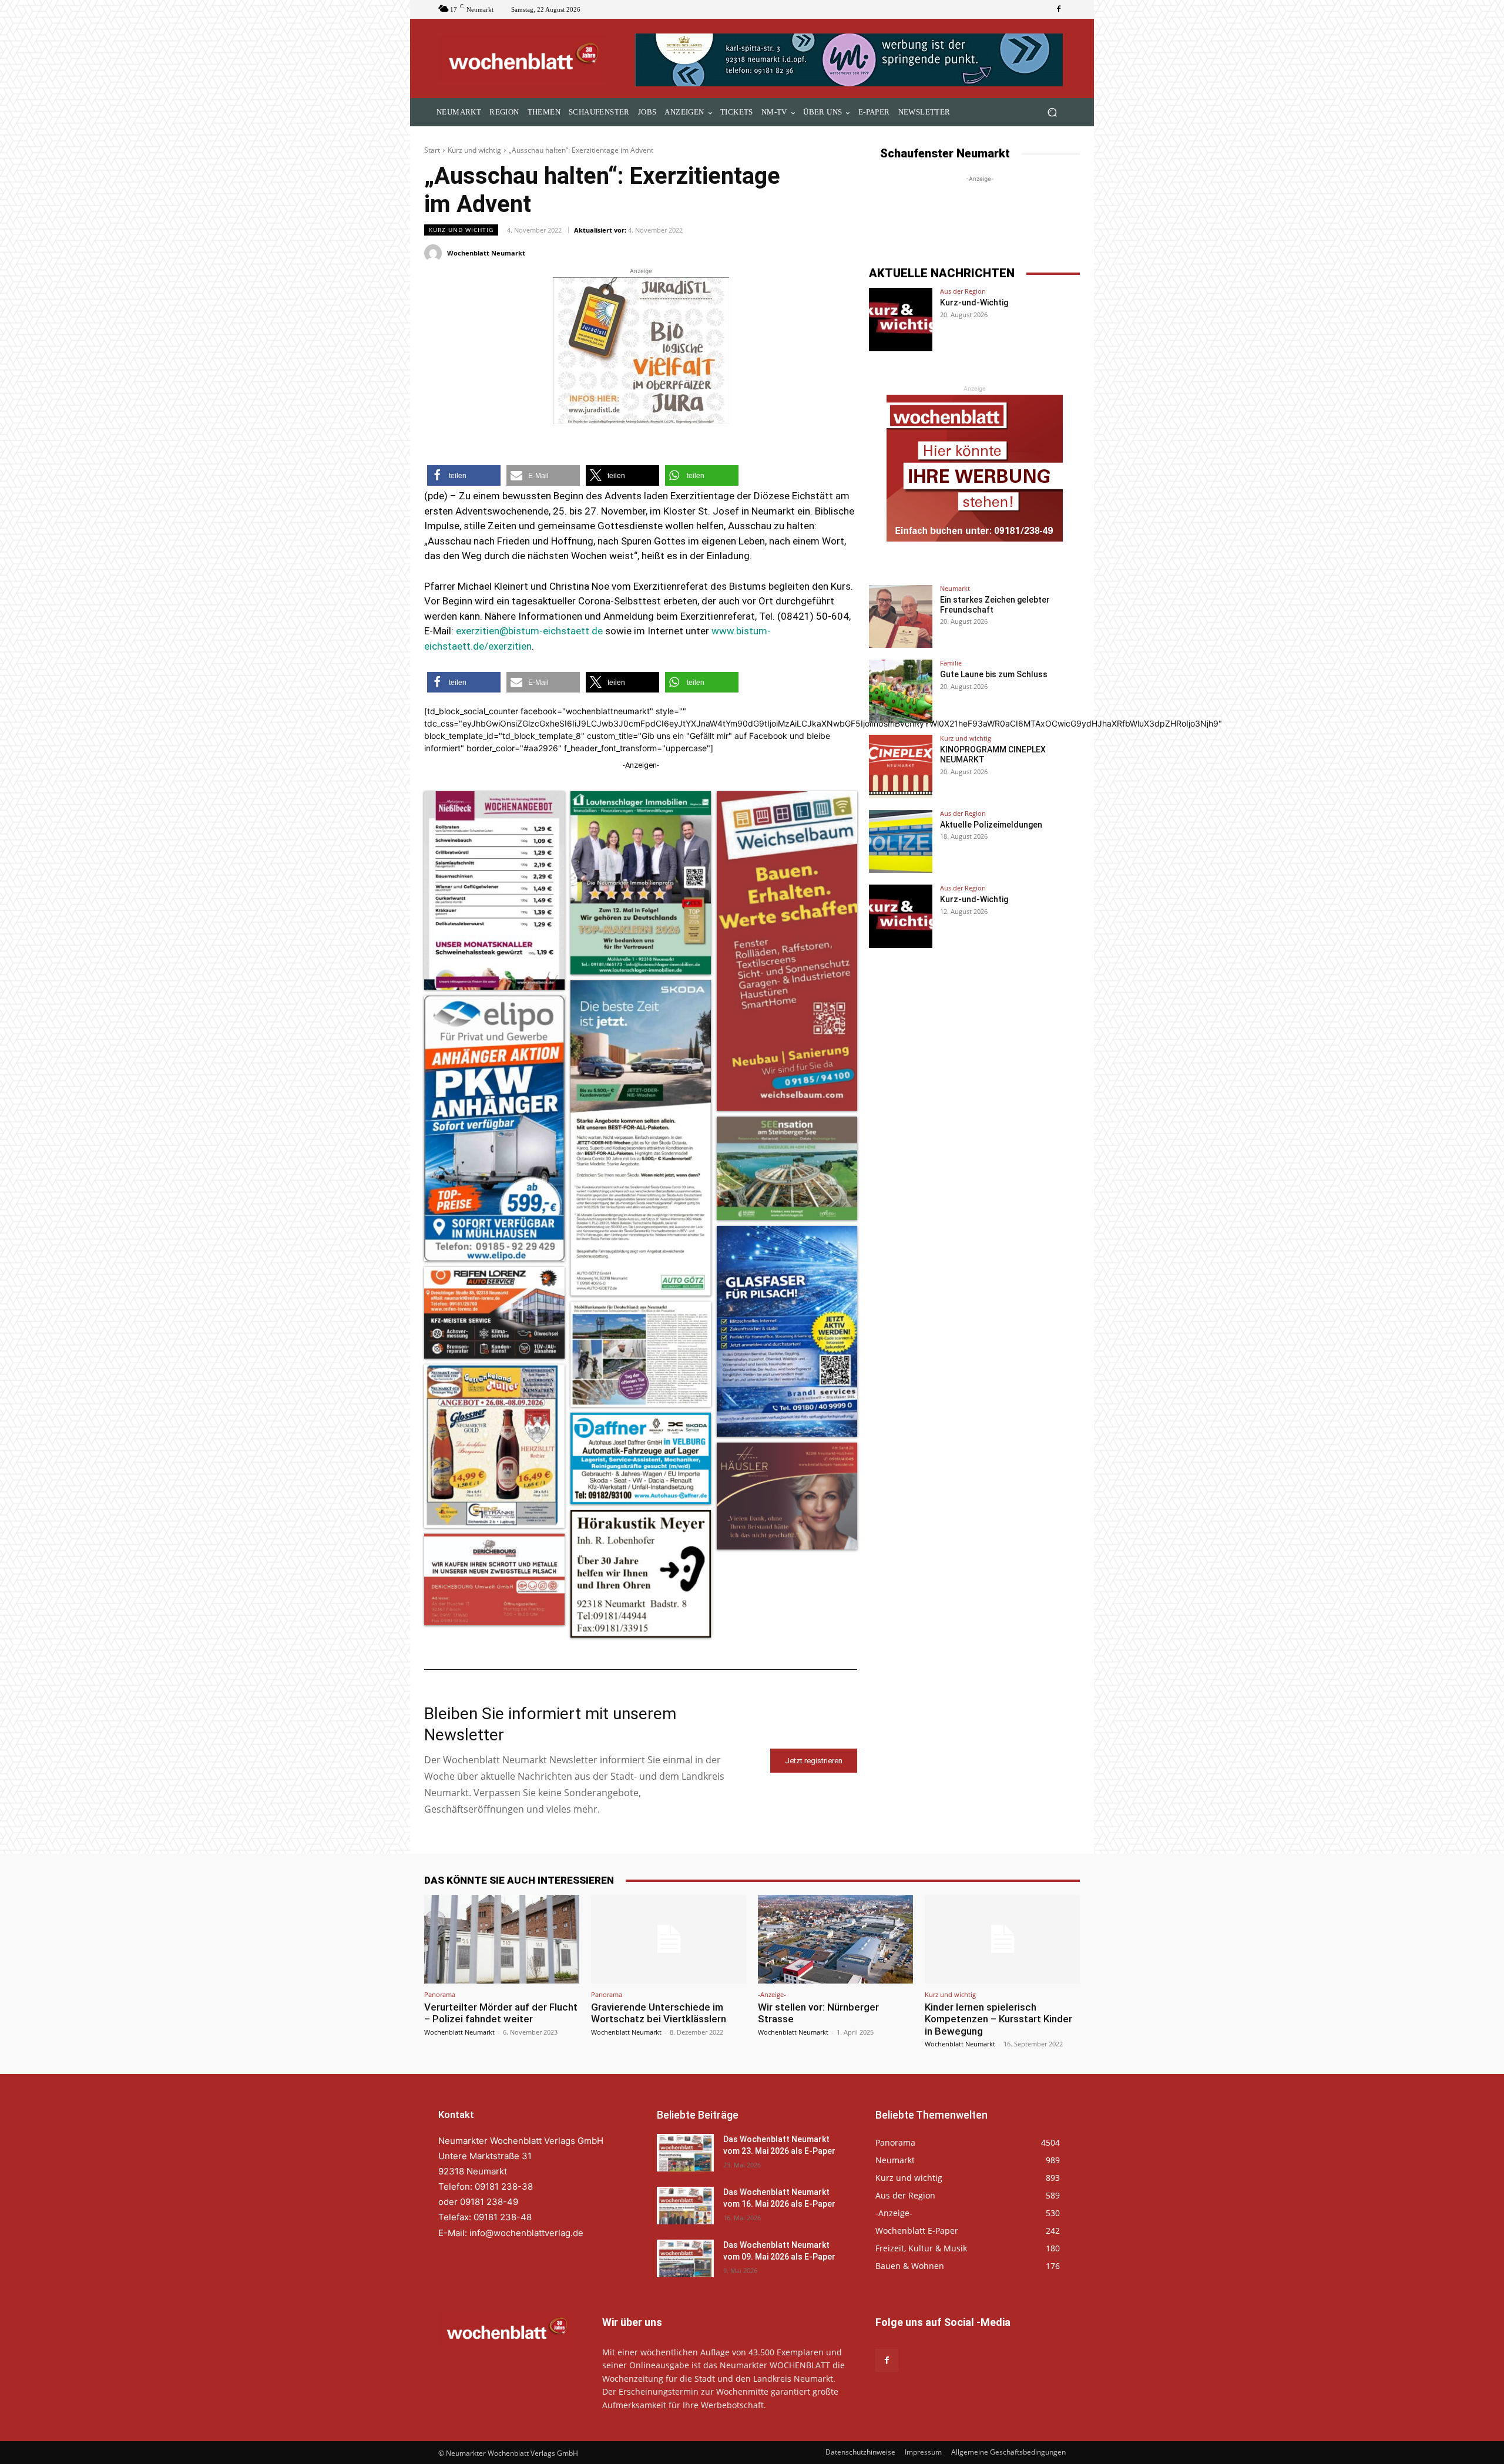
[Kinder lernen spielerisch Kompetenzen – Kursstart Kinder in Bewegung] (1002, 1939)
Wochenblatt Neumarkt (486, 253)
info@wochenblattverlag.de (526, 2233)
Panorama (440, 1994)
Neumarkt (955, 588)
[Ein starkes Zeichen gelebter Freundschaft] (901, 617)
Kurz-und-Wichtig (974, 302)
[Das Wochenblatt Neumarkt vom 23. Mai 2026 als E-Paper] (685, 2153)
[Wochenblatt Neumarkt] (435, 253)
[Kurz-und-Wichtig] (901, 320)
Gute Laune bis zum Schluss (994, 674)
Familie (951, 663)
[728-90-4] (850, 60)
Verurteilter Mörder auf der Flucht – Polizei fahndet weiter (501, 2013)
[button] (1052, 112)
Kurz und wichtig (474, 150)
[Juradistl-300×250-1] (641, 351)
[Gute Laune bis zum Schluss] (901, 691)
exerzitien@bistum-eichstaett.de (529, 631)
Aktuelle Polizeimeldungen (991, 825)
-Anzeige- (772, 1994)
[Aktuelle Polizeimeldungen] (901, 842)
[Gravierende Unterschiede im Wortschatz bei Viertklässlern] (669, 1939)
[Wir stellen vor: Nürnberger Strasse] (835, 1939)
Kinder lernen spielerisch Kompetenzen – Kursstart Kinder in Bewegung (998, 2019)
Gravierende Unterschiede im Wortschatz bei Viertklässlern (659, 2013)
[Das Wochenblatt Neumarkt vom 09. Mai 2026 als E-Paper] (685, 2258)
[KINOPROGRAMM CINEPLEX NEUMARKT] (901, 767)
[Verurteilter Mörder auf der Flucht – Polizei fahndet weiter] (502, 1939)
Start (432, 150)
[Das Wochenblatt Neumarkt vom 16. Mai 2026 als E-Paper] (685, 2206)
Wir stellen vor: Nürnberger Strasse (818, 2013)
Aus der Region (963, 291)
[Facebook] (1059, 9)
